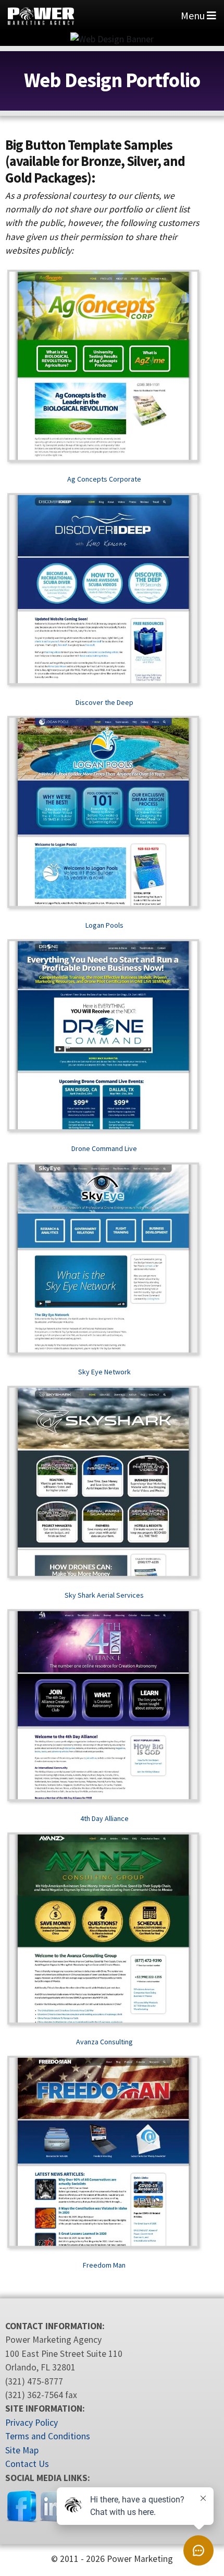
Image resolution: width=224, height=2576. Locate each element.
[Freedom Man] (104, 2153)
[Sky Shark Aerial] (104, 1483)
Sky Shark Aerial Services (104, 1595)
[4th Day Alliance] (104, 1707)
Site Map (22, 2450)
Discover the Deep (104, 702)
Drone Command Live (104, 1148)
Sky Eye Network (104, 1372)
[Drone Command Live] (104, 1037)
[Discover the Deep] (104, 591)
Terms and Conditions (48, 2436)
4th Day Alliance (104, 1818)
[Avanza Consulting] (104, 1930)
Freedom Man (104, 2265)
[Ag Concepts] (104, 367)
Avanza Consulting (104, 2042)
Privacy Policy (32, 2423)
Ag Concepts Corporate (104, 479)
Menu (194, 15)
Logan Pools (104, 925)
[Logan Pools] (104, 813)
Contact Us (27, 2464)
